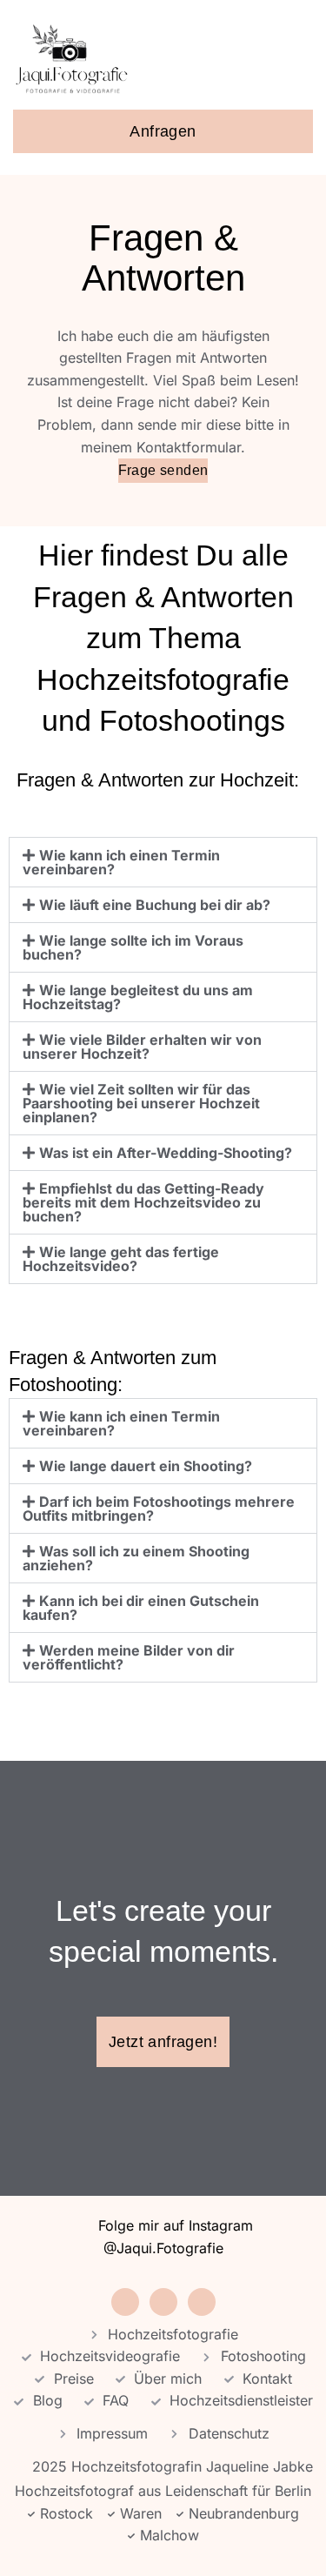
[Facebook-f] (163, 2302)
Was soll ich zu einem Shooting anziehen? (136, 1558)
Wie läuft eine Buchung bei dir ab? (155, 905)
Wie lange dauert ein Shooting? (146, 1466)
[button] (299, 59)
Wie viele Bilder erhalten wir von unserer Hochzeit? (142, 1047)
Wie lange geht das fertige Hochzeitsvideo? (121, 1259)
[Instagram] (125, 2302)
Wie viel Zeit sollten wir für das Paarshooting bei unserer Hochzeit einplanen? (141, 1103)
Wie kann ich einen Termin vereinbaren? (121, 862)
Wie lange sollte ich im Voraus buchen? (133, 947)
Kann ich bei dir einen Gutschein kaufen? (141, 1608)
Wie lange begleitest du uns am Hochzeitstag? (138, 997)
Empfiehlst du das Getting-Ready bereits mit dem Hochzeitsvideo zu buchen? (143, 1202)
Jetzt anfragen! (163, 2042)
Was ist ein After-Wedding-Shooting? (166, 1153)
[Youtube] (202, 2302)
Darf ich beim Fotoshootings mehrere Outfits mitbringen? (159, 1509)
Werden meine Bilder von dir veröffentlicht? (129, 1657)
